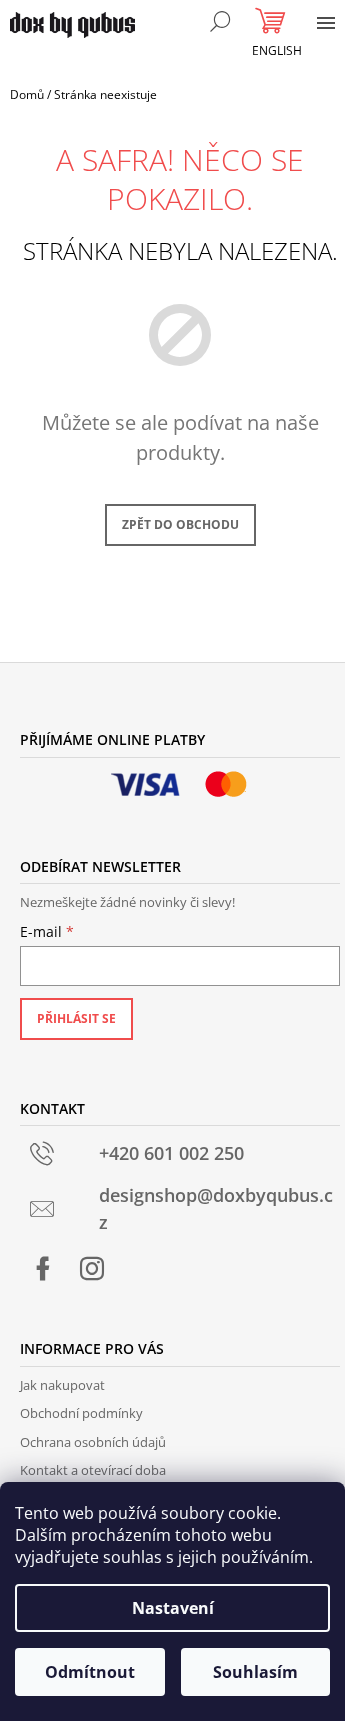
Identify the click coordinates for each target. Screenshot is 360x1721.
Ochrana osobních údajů (93, 1442)
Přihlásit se (76, 1018)
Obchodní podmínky (81, 1413)
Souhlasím (255, 1672)
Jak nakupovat (62, 1385)
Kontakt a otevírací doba (93, 1470)
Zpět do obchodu (180, 524)
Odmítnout (90, 1672)
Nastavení (173, 1608)
